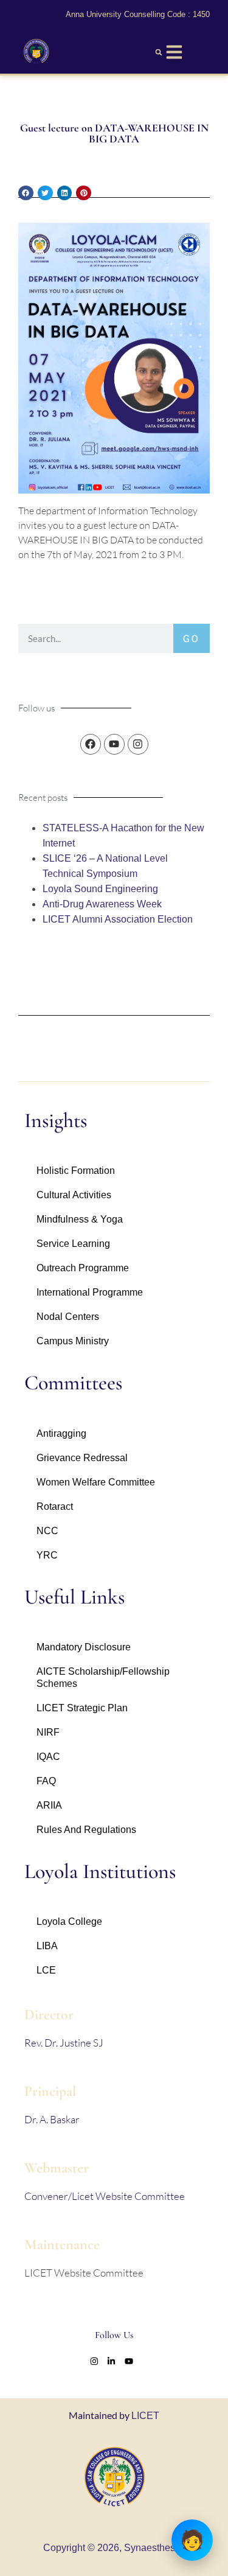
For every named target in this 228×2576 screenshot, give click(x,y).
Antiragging (61, 1433)
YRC (47, 1555)
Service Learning (73, 1244)
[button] (159, 52)
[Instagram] (138, 744)
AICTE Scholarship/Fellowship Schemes (103, 1677)
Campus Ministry (73, 1341)
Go (192, 638)
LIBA (47, 1946)
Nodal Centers (68, 1317)
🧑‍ (192, 2540)
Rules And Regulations (86, 1830)
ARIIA (49, 1805)
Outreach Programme (83, 1268)
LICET (145, 2416)
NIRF (48, 1732)
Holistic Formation (76, 1171)
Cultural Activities (74, 1195)
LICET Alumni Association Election (118, 919)
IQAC (48, 1757)
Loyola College (69, 1922)
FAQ (46, 1781)
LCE (46, 1970)
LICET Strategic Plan (82, 1708)
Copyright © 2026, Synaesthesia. (114, 2548)
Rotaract (55, 1506)
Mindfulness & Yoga (80, 1219)
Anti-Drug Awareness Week (102, 904)
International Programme (90, 1292)
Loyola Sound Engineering (100, 889)
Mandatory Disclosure (84, 1647)
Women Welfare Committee (96, 1482)
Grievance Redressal (82, 1458)
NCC (47, 1531)
